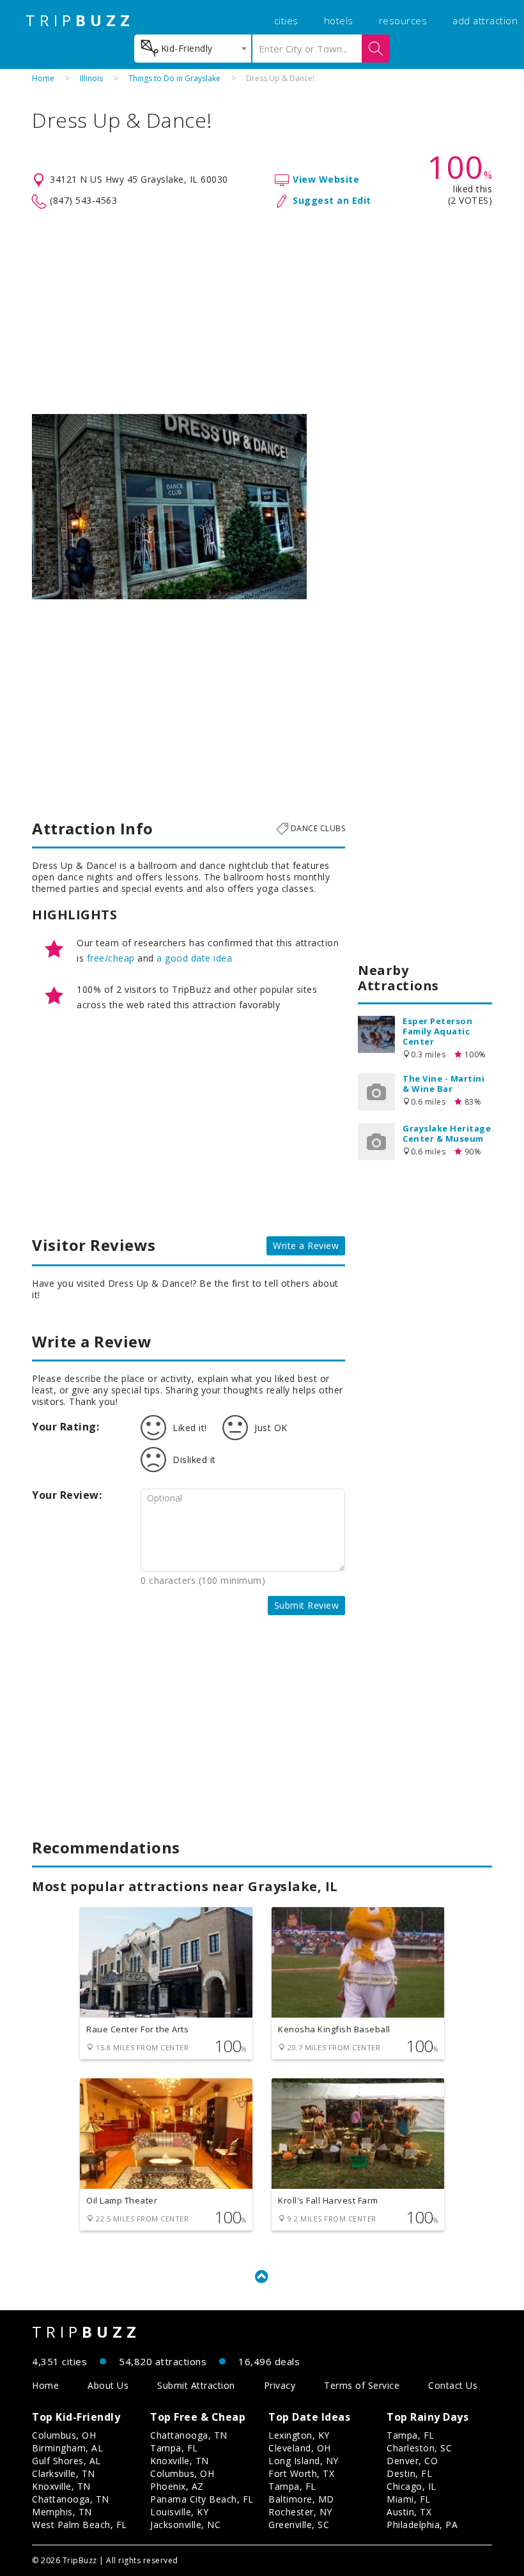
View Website (326, 179)
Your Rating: (65, 1427)
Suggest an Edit (332, 200)
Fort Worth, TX (301, 2473)
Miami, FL (409, 2499)
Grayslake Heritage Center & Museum (447, 1133)
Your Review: (67, 1495)
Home (43, 78)
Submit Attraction (196, 2385)
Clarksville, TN (64, 2473)
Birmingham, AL (67, 2448)
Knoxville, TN (61, 2486)
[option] (169, 507)
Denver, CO (412, 2461)
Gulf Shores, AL (66, 2461)
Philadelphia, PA (422, 2525)
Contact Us (453, 2385)
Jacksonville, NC (185, 2525)
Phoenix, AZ (177, 2486)
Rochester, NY (300, 2512)
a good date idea (194, 958)
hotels (339, 20)
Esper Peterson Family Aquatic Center (437, 1031)
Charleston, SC (419, 2448)
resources (403, 20)
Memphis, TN (62, 2512)
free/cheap (111, 958)
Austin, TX (409, 2512)
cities (286, 20)
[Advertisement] (262, 312)
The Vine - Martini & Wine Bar (443, 1084)
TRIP (80, 20)
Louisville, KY (179, 2512)
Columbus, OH (64, 2435)
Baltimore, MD (301, 2499)
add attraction (485, 20)
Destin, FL (409, 2473)
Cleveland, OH (300, 2448)
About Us (108, 2385)
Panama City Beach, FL (202, 2499)
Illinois (91, 78)
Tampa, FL (174, 2448)
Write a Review (306, 1246)
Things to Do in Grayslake (174, 78)
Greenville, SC (299, 2525)
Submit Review (307, 1605)
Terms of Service (362, 2385)
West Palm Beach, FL (80, 2525)
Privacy (280, 2385)
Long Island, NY (304, 2461)
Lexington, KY (299, 2435)
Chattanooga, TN (71, 2499)
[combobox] (193, 49)
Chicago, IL (412, 2486)
